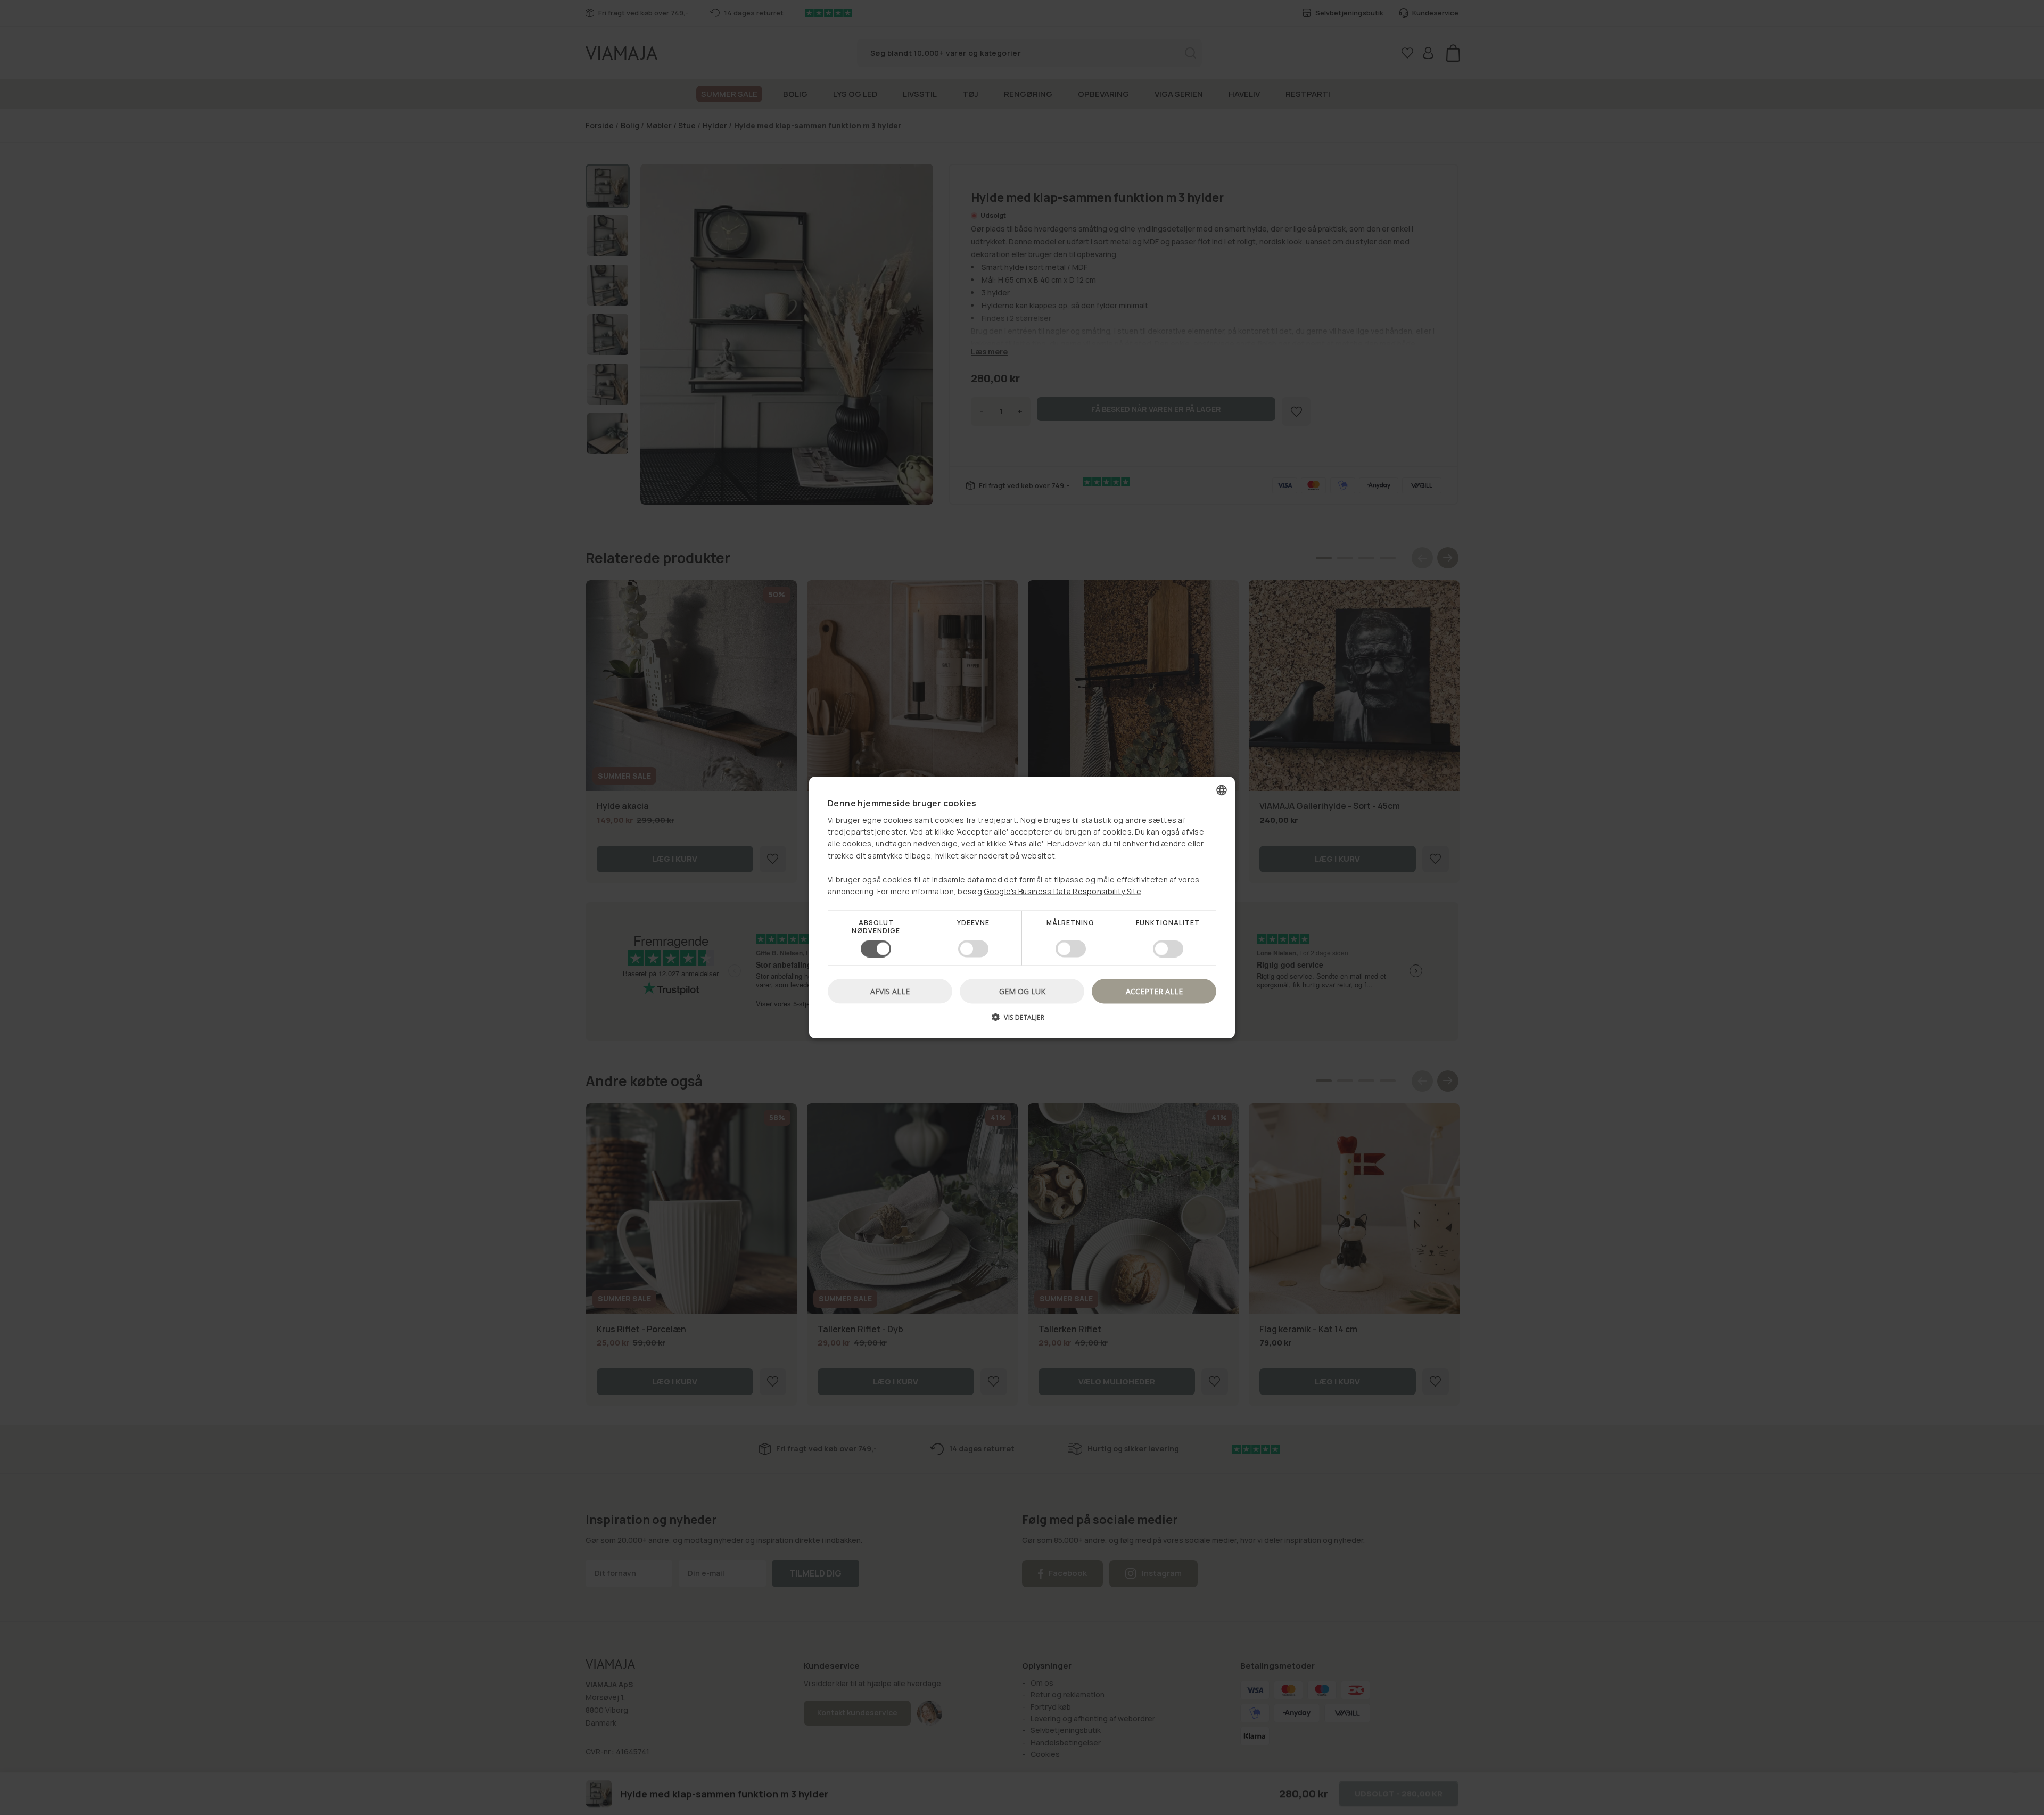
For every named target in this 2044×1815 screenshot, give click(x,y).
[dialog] (1022, 908)
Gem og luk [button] (1022, 991)
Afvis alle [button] (890, 991)
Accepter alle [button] (1154, 991)
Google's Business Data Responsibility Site (1062, 891)
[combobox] (1222, 790)
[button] (1022, 1021)
